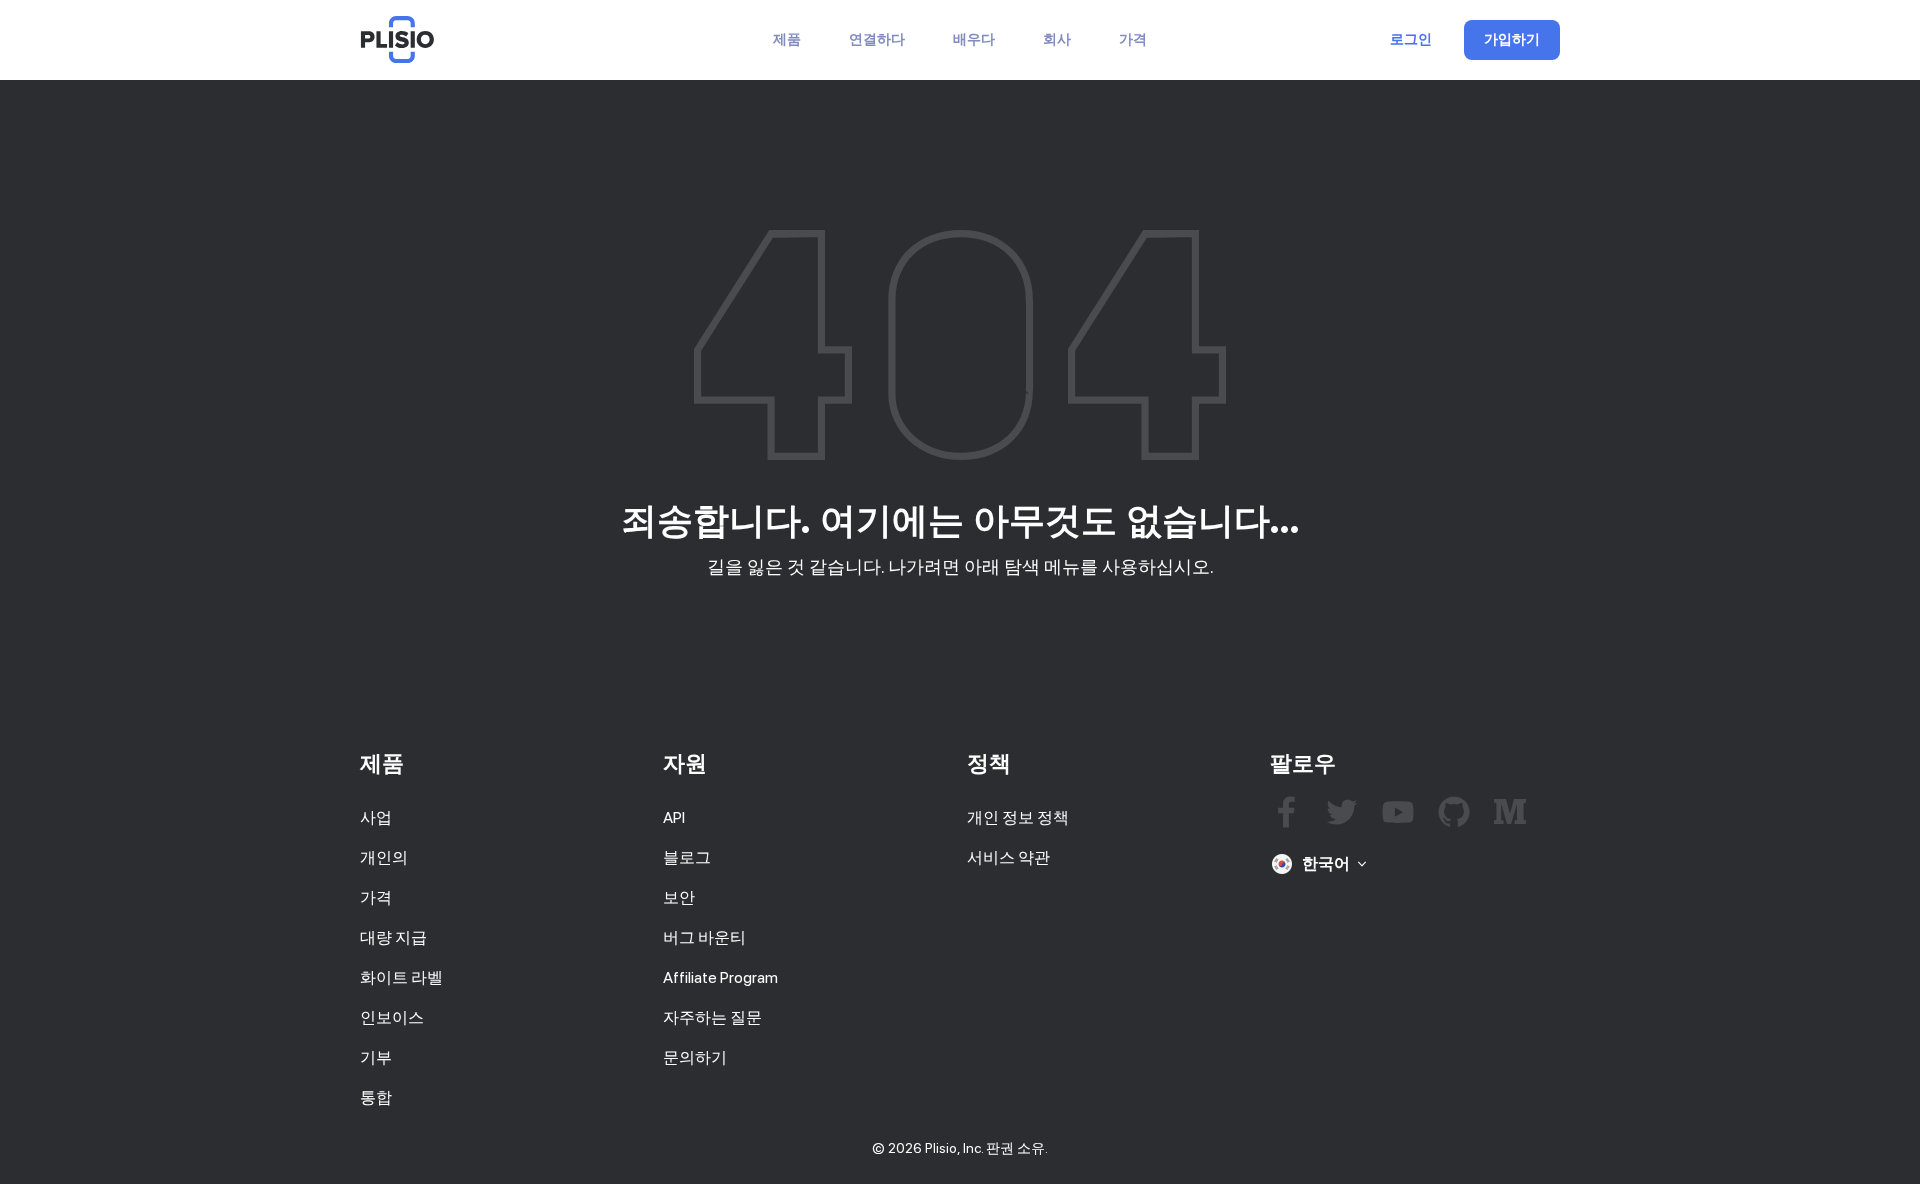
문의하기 (695, 1057)
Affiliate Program (720, 977)
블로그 (687, 857)
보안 (679, 897)
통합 (376, 1097)
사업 (376, 817)
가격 (1133, 39)
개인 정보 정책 (1018, 817)
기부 (376, 1057)
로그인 (1411, 40)
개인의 (384, 857)
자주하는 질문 (712, 1017)
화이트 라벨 (401, 977)
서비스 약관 (1008, 857)
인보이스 (392, 1017)
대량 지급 (393, 937)
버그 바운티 (704, 937)
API (674, 817)
